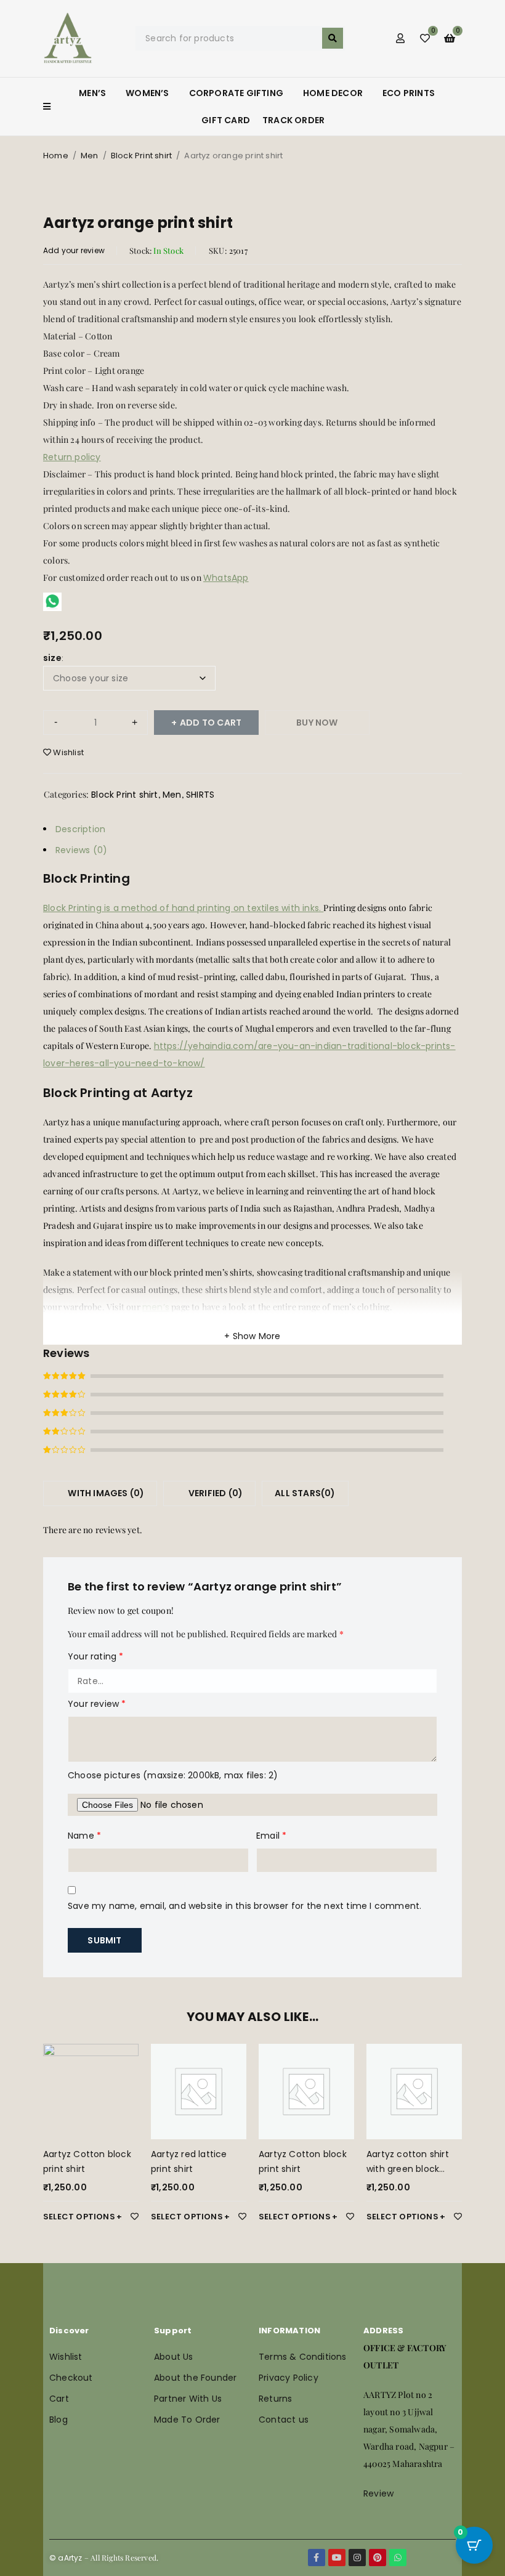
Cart (59, 2399)
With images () (105, 1493)
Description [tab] (80, 829)
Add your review (74, 250)
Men (90, 156)
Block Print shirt (141, 156)
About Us (174, 2357)
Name (84, 1836)
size (52, 658)
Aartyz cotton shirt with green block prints (408, 2169)
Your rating (96, 1656)
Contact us (284, 2420)
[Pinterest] (378, 2558)
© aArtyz (66, 2558)
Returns (275, 2399)
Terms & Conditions (303, 2357)
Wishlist (66, 2357)
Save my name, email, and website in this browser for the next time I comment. (244, 1906)
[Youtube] (337, 2558)
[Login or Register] (400, 38)
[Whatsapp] (398, 2558)
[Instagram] (357, 2558)
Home (56, 156)
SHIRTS (200, 795)
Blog (59, 2420)
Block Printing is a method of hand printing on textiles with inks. (183, 908)
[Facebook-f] (317, 2558)
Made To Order (187, 2420)
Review (378, 2493)
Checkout (71, 2378)
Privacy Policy (289, 2378)
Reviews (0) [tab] (81, 850)
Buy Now (317, 723)
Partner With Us (188, 2399)
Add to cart (211, 723)
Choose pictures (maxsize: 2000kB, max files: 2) (173, 1775)
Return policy (72, 457)
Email (271, 1836)
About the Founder (195, 2378)
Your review (97, 1704)
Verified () (215, 1493)
